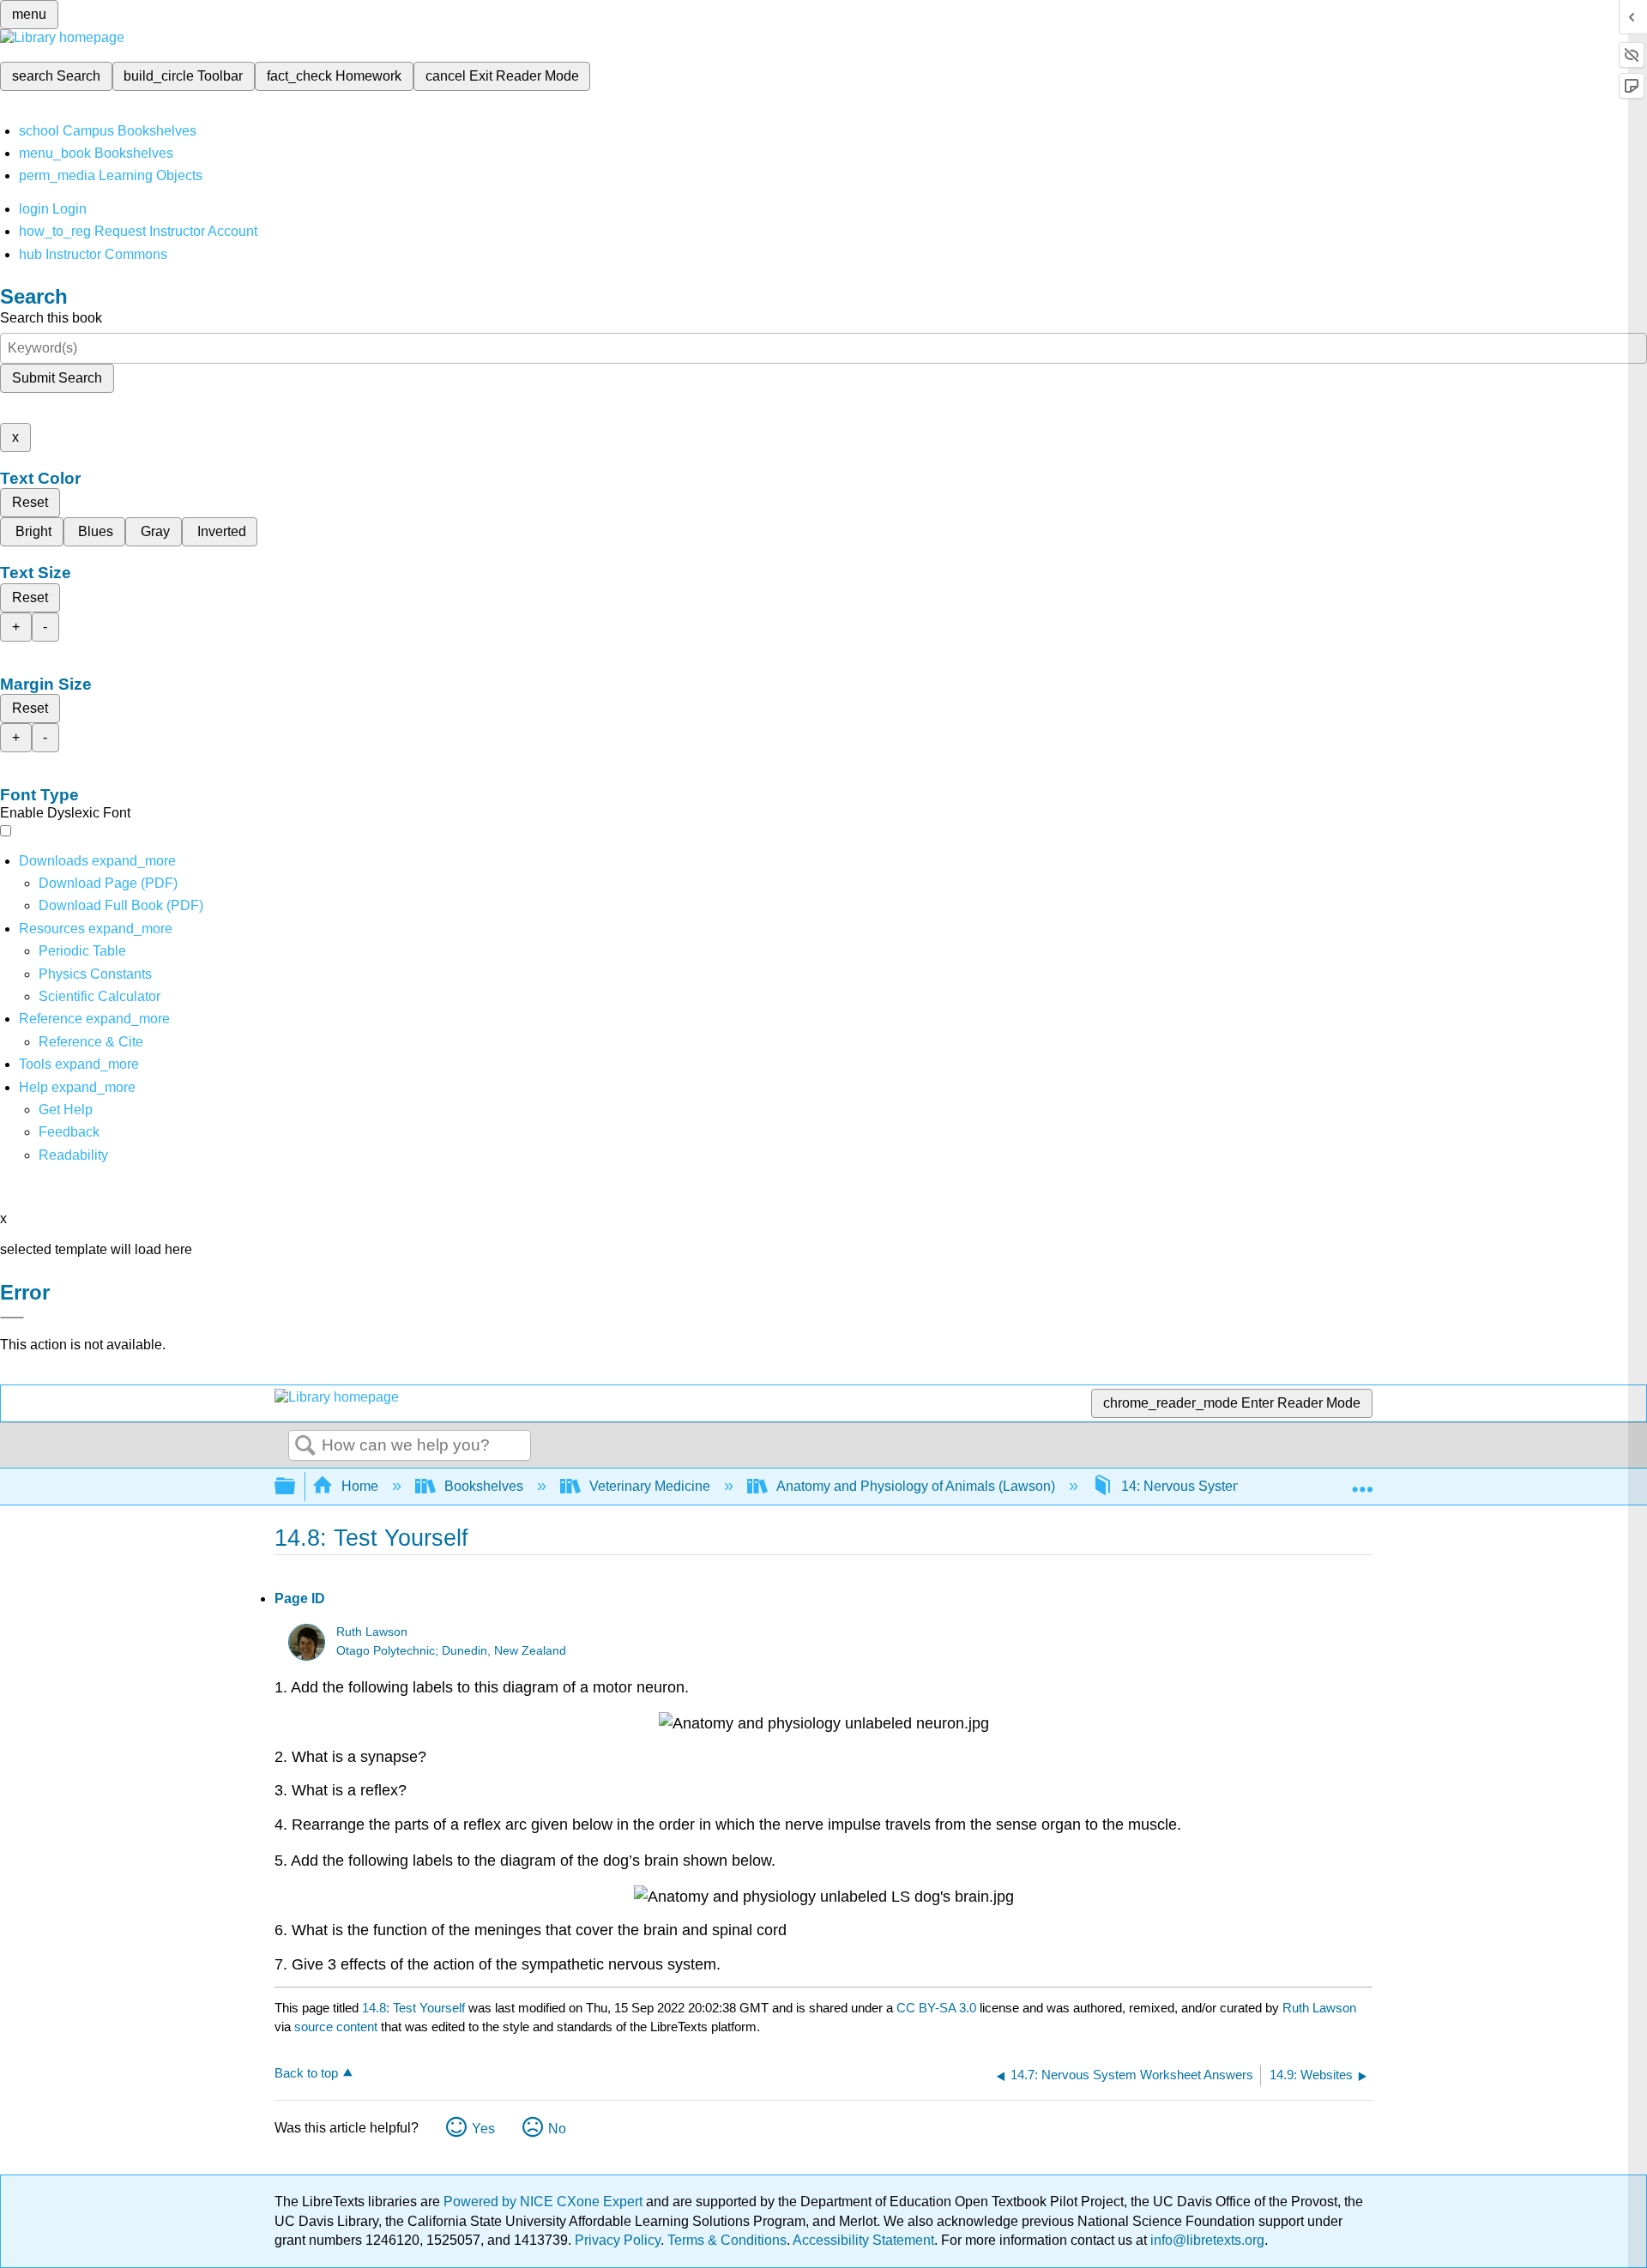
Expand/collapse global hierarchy (296, 1487)
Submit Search (57, 378)
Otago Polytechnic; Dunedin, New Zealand (451, 1651)
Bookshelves (484, 1486)
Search (305, 1446)
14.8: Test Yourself (413, 2008)
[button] (69, 1132)
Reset (30, 502)
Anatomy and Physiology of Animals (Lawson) (916, 1486)
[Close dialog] (12, 1318)
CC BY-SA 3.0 (936, 2008)
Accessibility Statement (863, 2240)
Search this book (51, 318)
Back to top (306, 2073)
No (557, 2129)
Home (360, 1486)
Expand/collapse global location (1362, 1481)
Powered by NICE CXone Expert (545, 2202)
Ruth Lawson (372, 1632)
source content (336, 2027)
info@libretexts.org (1206, 2240)
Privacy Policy (618, 2240)
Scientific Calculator (100, 996)
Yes (483, 2129)
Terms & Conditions (727, 2240)
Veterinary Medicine (650, 1486)
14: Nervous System (1182, 1486)
